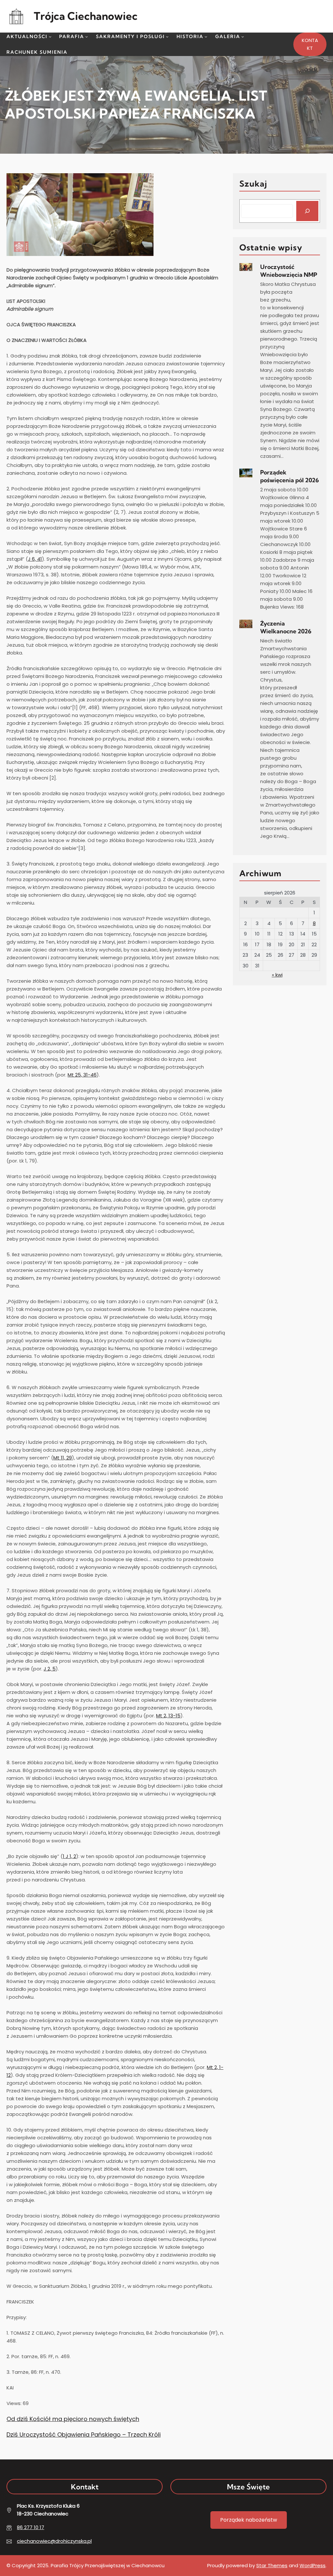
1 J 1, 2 (69, 1856)
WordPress (313, 2565)
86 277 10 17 (31, 2527)
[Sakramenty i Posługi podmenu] (167, 36)
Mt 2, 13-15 (168, 1716)
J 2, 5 (50, 1669)
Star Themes (272, 2565)
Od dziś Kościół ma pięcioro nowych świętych (73, 2419)
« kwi (277, 975)
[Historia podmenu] (206, 36)
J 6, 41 (35, 559)
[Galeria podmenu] (243, 36)
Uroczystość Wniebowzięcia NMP (289, 271)
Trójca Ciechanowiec (86, 16)
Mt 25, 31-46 (82, 1075)
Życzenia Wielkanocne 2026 (286, 627)
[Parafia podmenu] (87, 36)
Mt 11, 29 (63, 1458)
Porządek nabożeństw (249, 2520)
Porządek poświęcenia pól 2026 (290, 476)
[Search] (307, 211)
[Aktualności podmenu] (50, 36)
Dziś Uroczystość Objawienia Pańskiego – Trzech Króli (84, 2435)
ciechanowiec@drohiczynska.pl (54, 2541)
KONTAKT (310, 44)
